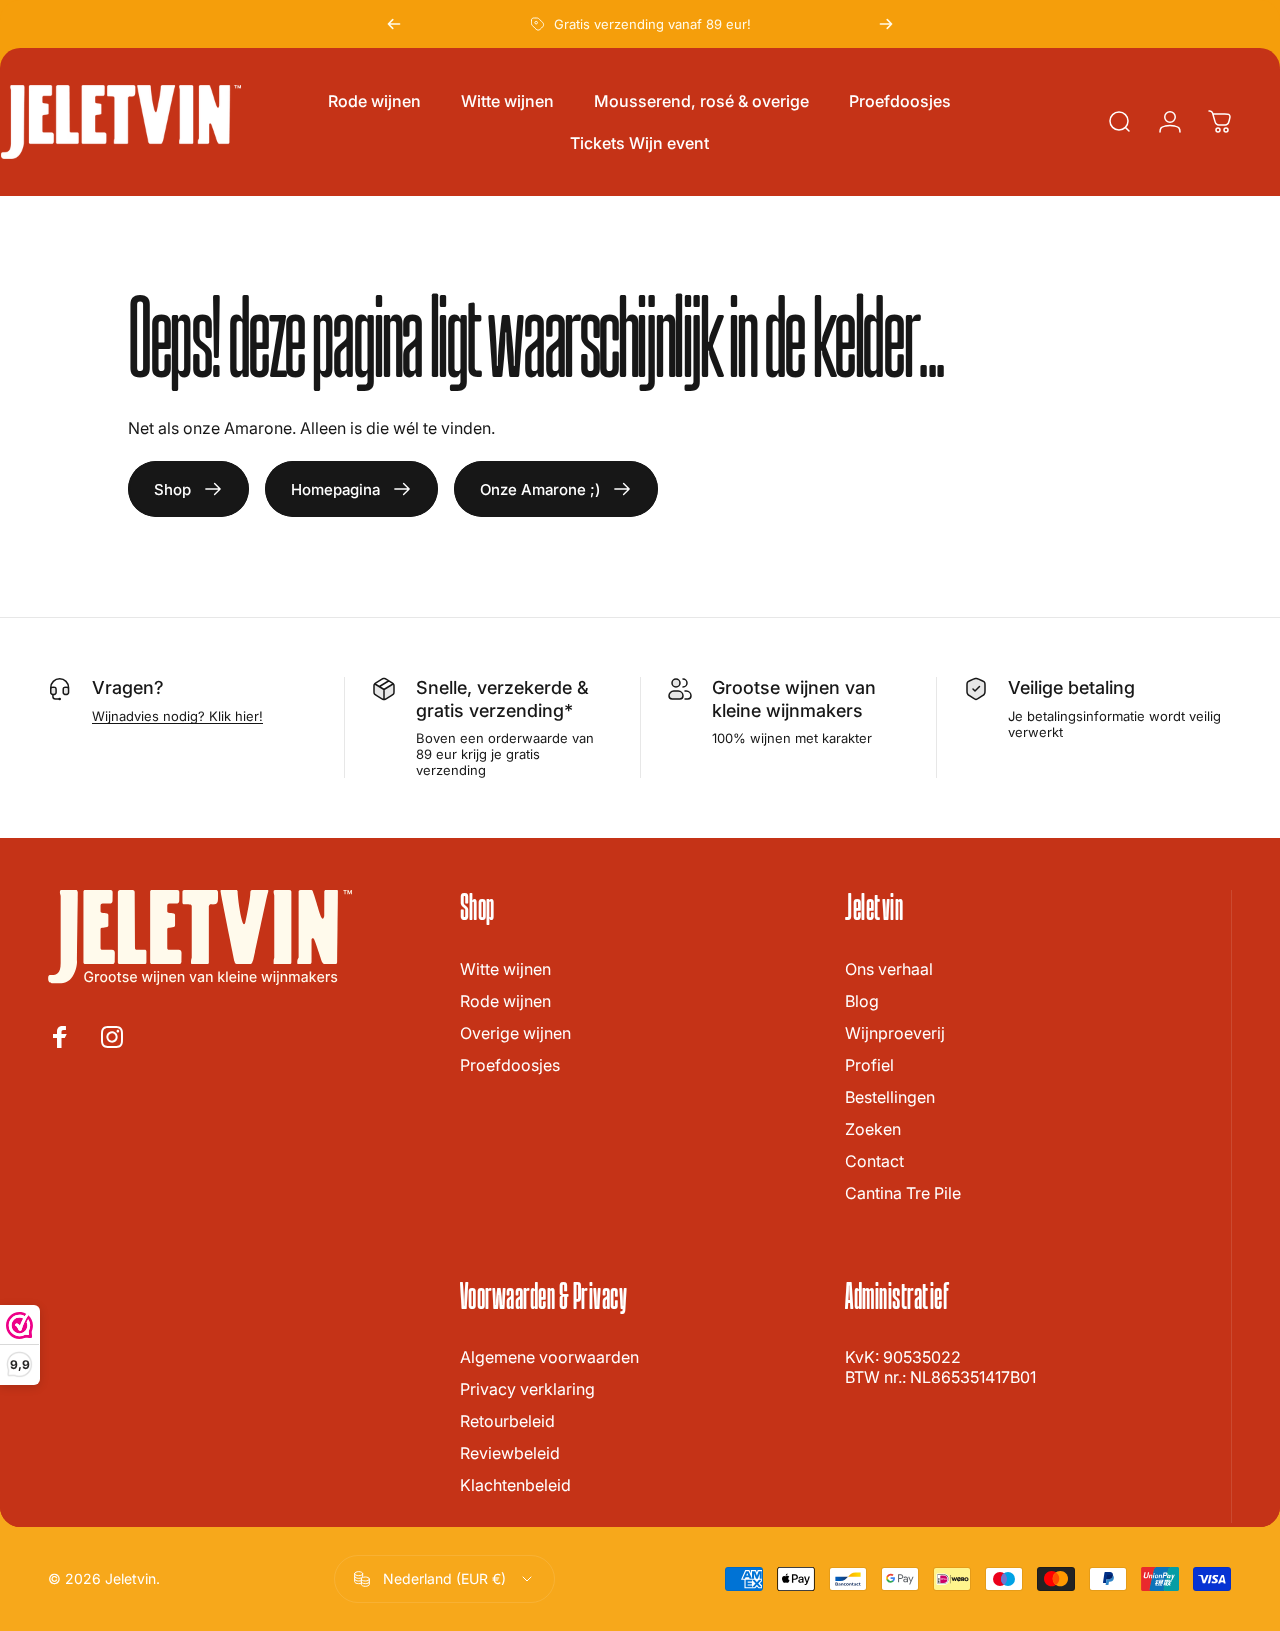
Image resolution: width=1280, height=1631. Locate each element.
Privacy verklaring (527, 1389)
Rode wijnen (505, 1001)
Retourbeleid (507, 1421)
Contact (874, 1161)
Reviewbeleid (510, 1453)
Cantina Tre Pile (903, 1193)
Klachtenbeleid (515, 1485)
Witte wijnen (505, 969)
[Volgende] (886, 24)
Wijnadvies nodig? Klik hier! (177, 716)
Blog (862, 1001)
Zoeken (873, 1129)
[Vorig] (394, 24)
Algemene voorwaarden (549, 1357)
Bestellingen (890, 1097)
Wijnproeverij (895, 1033)
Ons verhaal (889, 969)
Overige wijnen (515, 1033)
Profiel (869, 1065)
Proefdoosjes (510, 1065)
